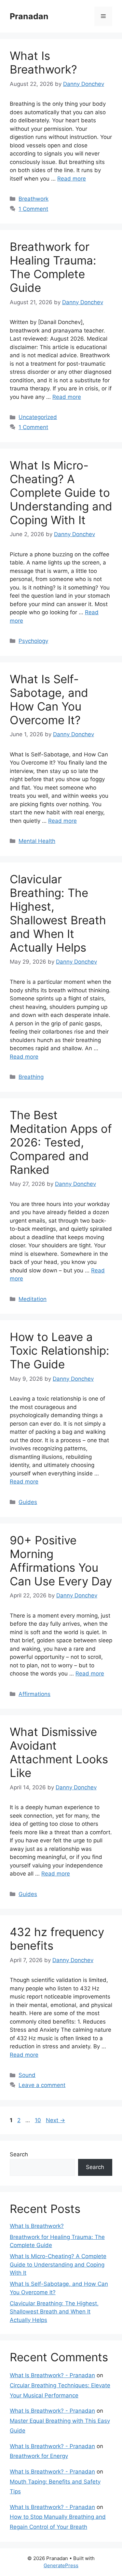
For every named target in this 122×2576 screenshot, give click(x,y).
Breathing (31, 1077)
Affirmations (34, 1694)
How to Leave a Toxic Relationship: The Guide (60, 1350)
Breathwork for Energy (39, 2456)
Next (55, 2120)
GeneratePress (61, 2565)
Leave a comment (42, 2085)
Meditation (33, 1299)
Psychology (33, 641)
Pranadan (29, 16)
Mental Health (37, 841)
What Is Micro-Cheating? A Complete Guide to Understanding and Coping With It (61, 493)
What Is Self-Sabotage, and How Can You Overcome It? (49, 699)
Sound (27, 2075)
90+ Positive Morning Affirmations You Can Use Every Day (61, 1561)
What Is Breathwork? (43, 62)
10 (39, 2120)
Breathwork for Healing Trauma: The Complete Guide (53, 267)
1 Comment (33, 209)
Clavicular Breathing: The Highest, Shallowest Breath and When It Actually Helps (58, 913)
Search (19, 2154)
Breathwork (34, 199)
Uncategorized (38, 417)
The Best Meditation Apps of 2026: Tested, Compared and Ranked (61, 1142)
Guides (28, 1502)
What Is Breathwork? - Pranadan (52, 2375)
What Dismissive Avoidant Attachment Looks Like (59, 1752)
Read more (72, 179)
